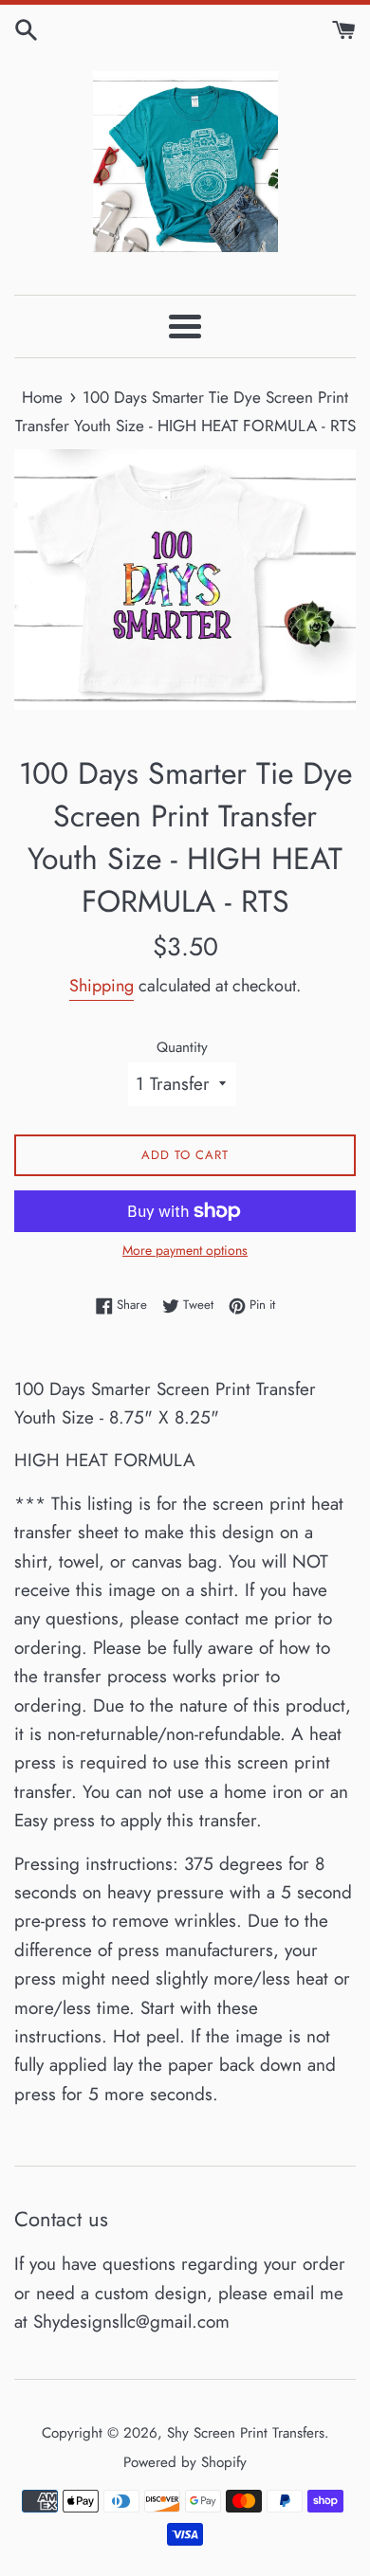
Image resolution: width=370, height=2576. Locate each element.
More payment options (185, 1250)
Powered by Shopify (185, 2462)
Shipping (102, 986)
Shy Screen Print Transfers (246, 2433)
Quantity (182, 1047)
